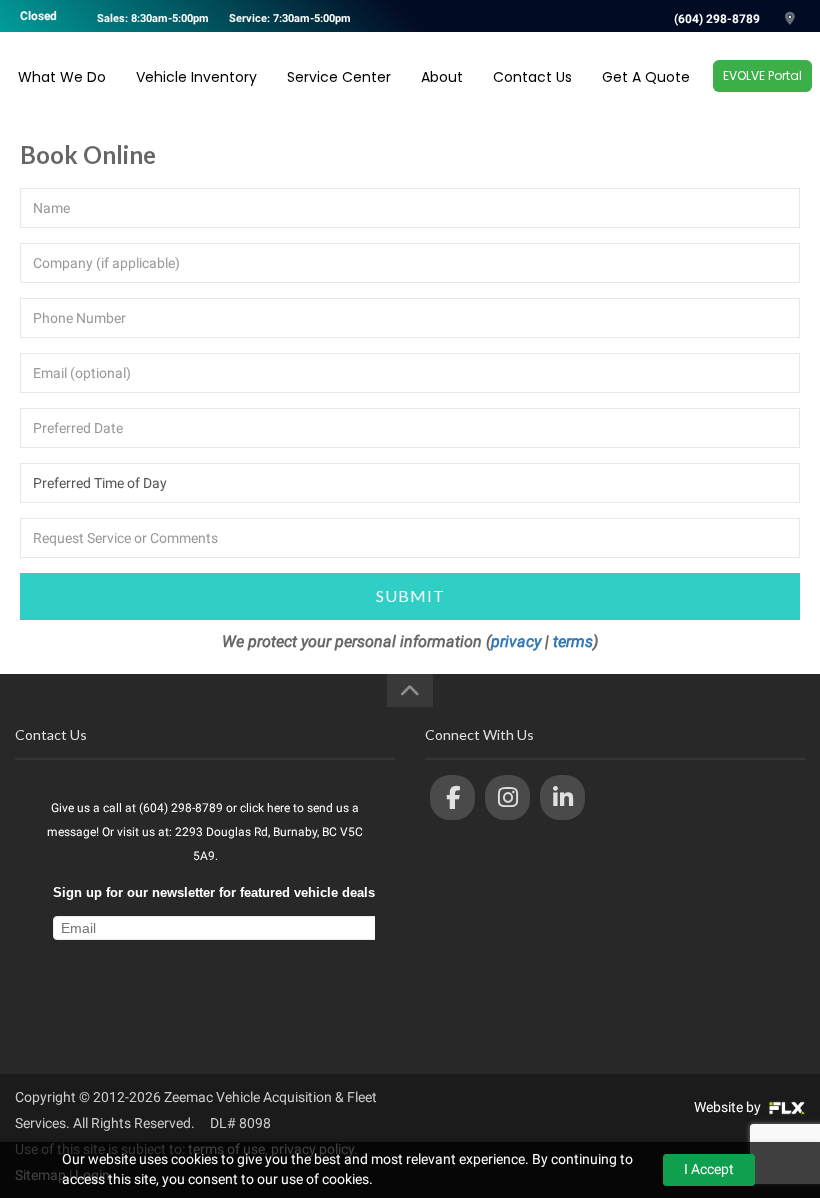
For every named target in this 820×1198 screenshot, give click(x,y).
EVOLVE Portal (762, 75)
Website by (729, 1107)
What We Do (62, 77)
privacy (516, 641)
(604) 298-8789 (717, 19)
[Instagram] (507, 797)
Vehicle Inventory (196, 77)
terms (573, 641)
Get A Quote (646, 77)
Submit (410, 595)
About (442, 77)
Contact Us (532, 77)
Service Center (339, 77)
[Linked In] (562, 797)
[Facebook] (452, 797)
